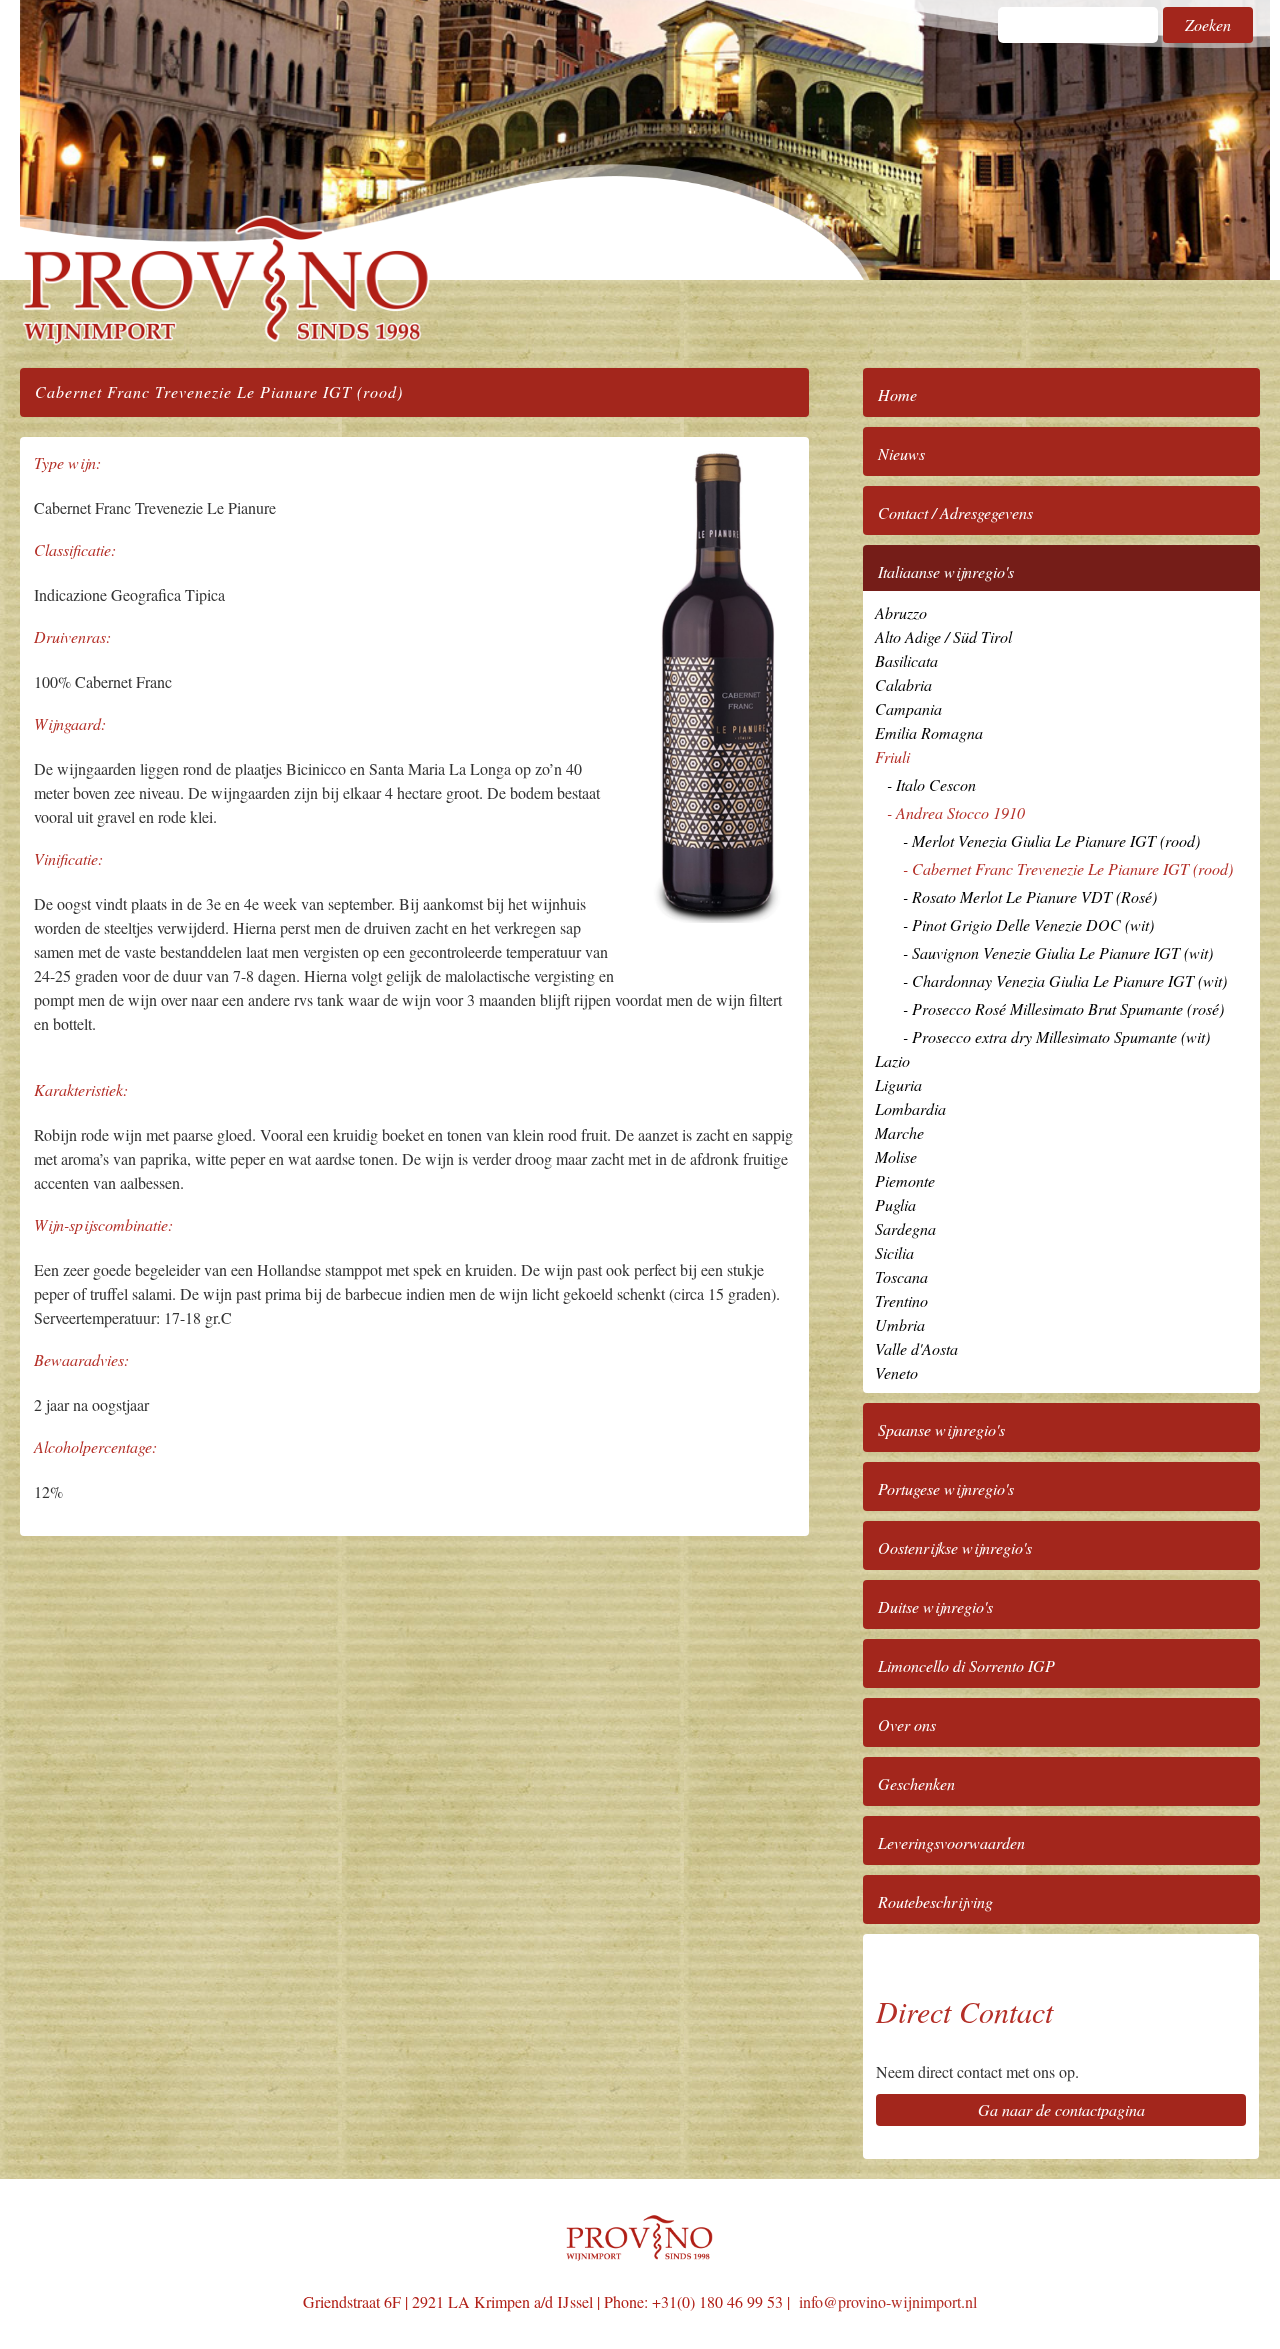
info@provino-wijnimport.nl (888, 2301)
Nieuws (901, 453)
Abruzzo (901, 612)
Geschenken (916, 1783)
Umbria (900, 1324)
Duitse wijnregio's (935, 1606)
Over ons (907, 1724)
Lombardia (910, 1108)
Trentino (901, 1300)
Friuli (892, 756)
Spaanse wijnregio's (941, 1429)
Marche (899, 1132)
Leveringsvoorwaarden (951, 1842)
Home (897, 394)
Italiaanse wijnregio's (946, 571)
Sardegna (905, 1228)
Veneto (896, 1372)
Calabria (903, 684)
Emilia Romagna (929, 732)
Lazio (892, 1060)
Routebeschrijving (935, 1901)
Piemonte (905, 1180)
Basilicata (906, 660)
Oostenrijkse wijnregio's (955, 1547)
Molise (896, 1156)
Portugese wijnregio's (946, 1488)
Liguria (898, 1084)
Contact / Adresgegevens (955, 512)
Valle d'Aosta (916, 1348)
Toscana (901, 1276)
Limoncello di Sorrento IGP (966, 1665)
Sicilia (894, 1252)
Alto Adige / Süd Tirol (943, 636)
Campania (908, 708)
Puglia (895, 1204)
